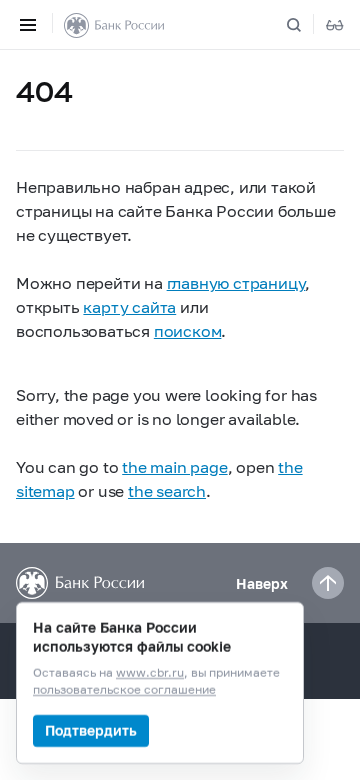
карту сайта (129, 306)
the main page (174, 466)
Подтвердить (91, 730)
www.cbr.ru (150, 673)
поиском (188, 330)
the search (167, 490)
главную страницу (236, 282)
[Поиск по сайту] (306, 25)
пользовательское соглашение (124, 690)
